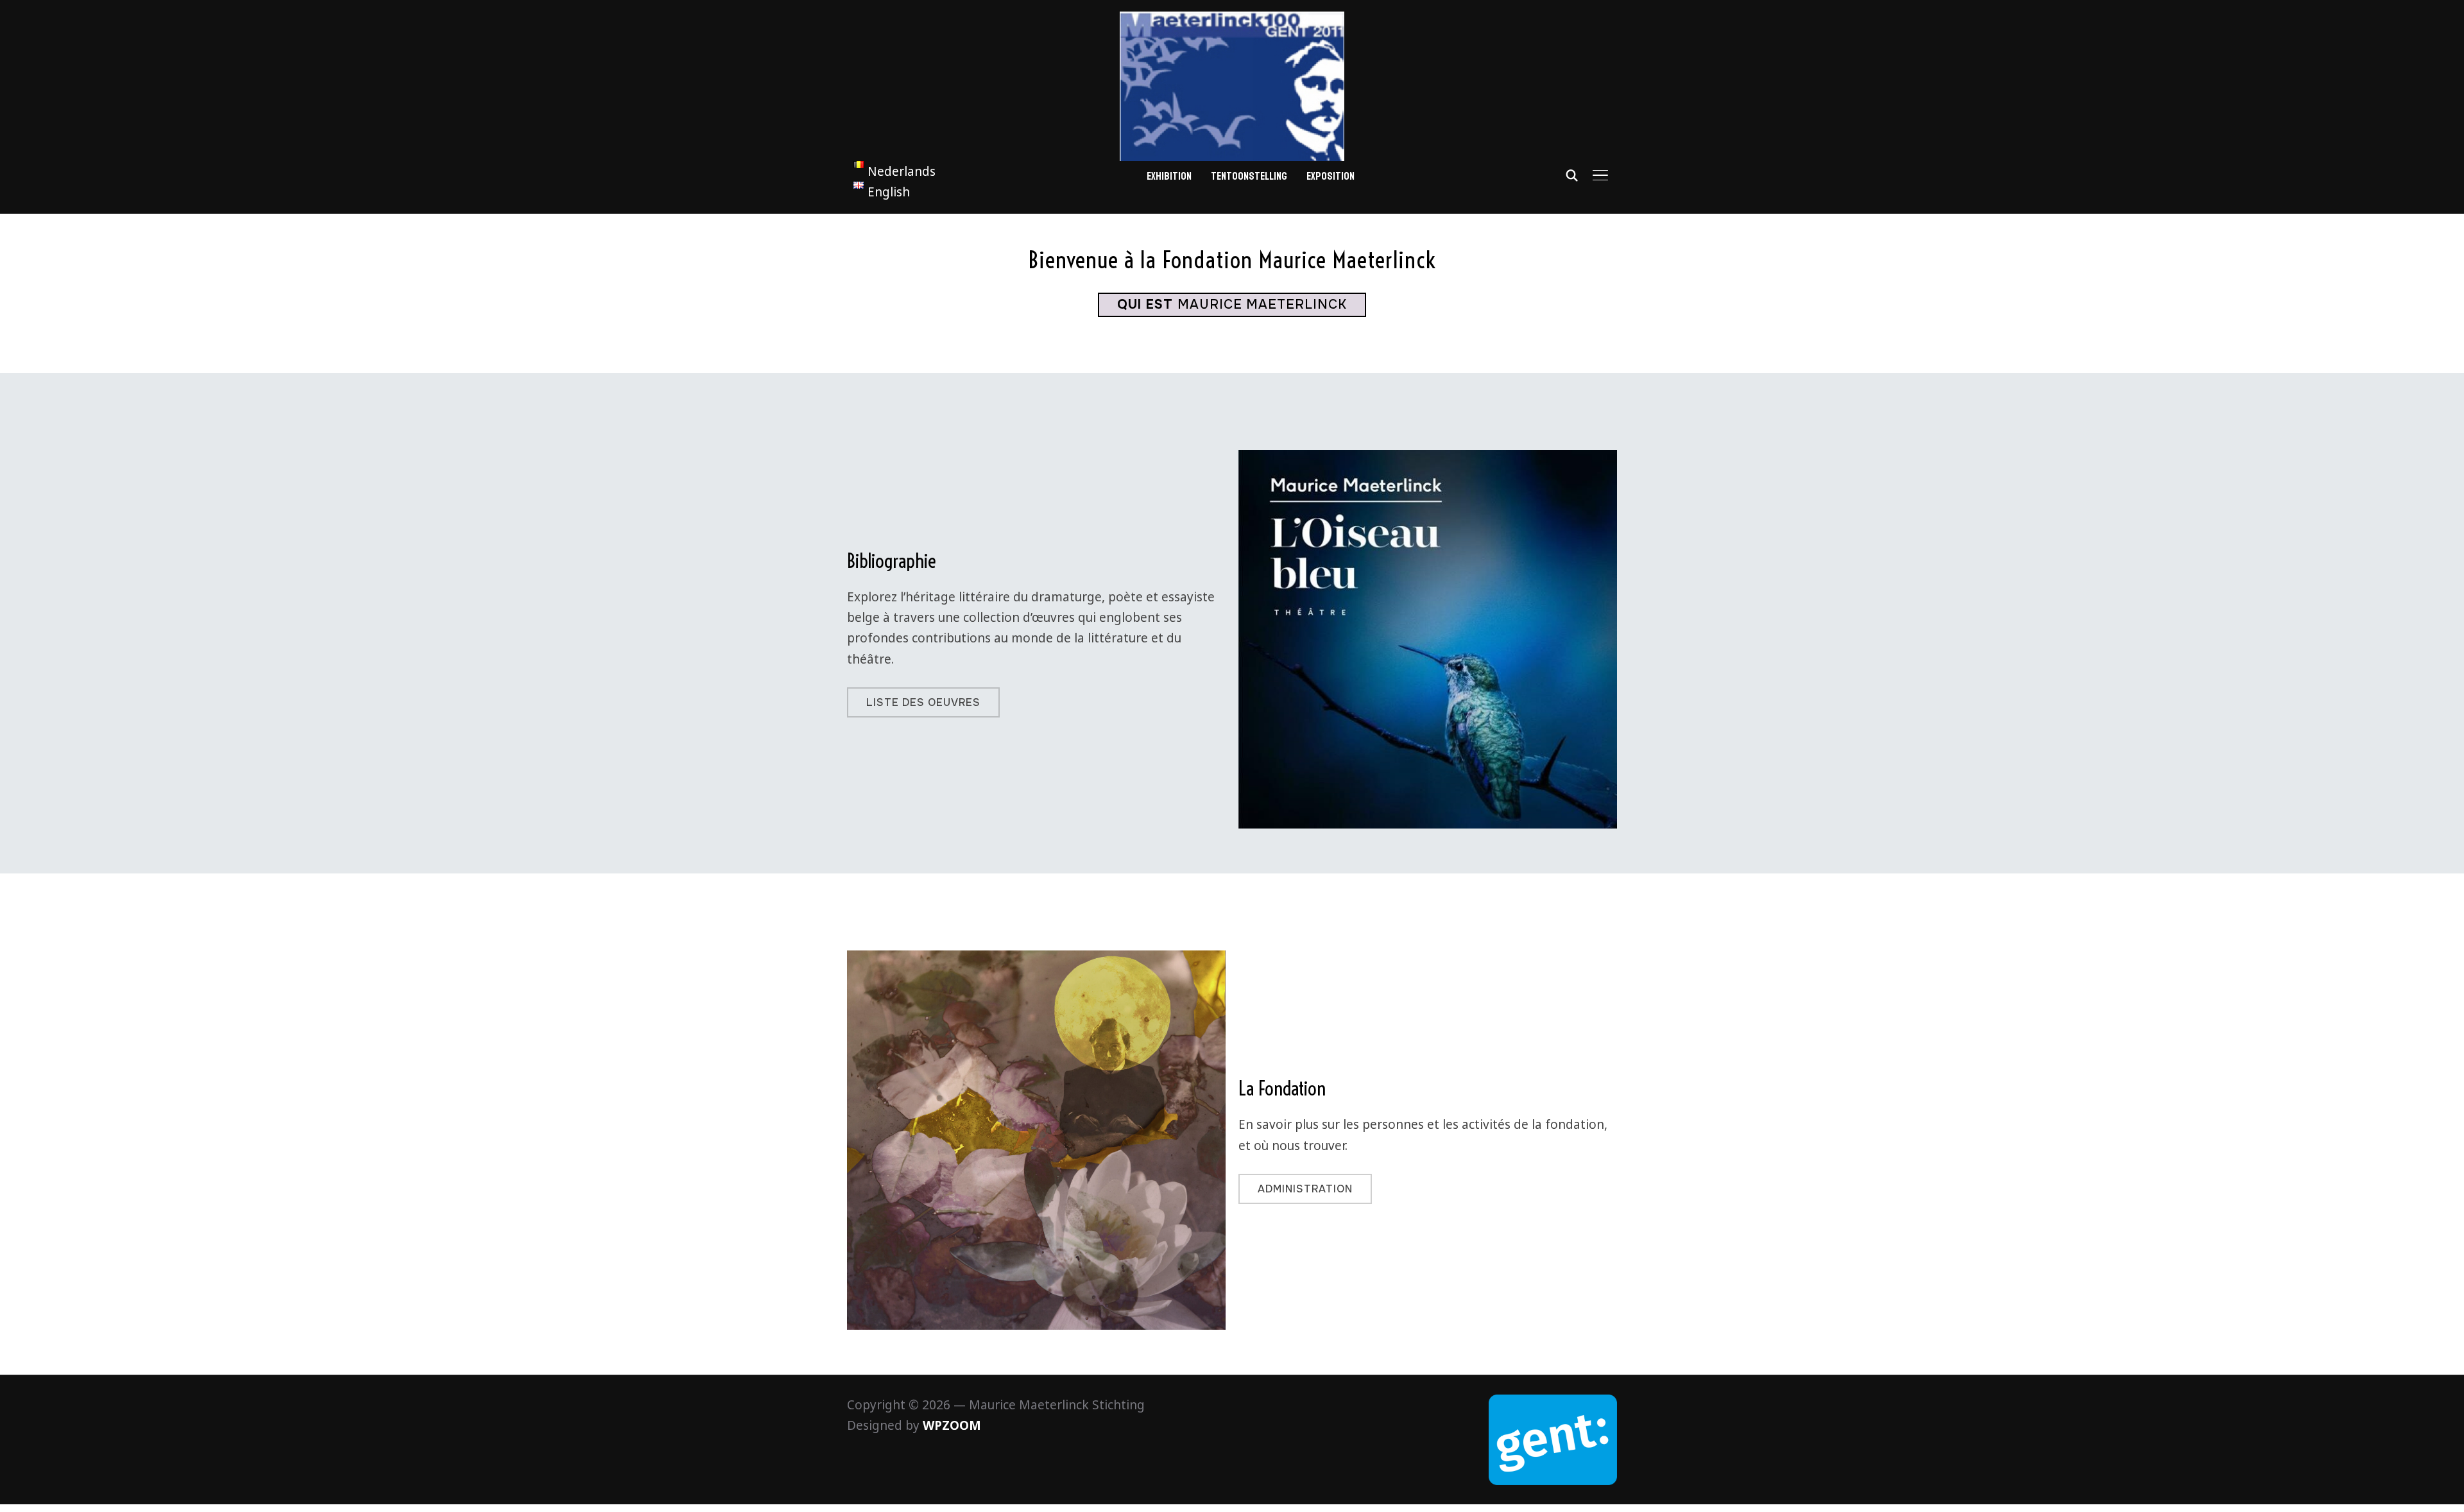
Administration (1305, 1189)
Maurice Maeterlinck (1232, 305)
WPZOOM (952, 1425)
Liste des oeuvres (923, 702)
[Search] (1572, 174)
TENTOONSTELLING (1249, 176)
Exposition (1330, 176)
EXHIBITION (1169, 176)
